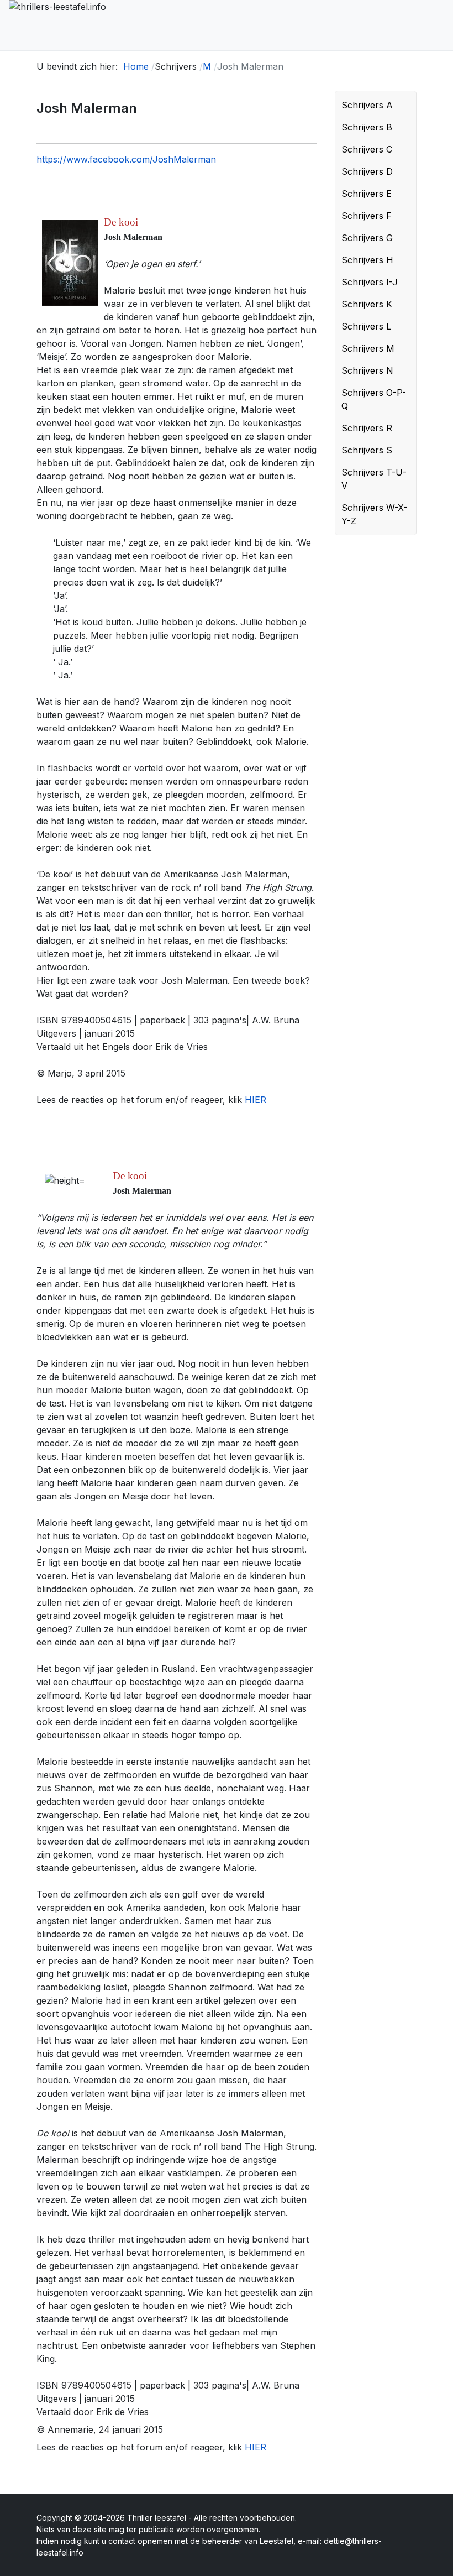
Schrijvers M (368, 348)
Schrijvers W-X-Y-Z (374, 514)
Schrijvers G (367, 238)
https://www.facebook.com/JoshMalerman (126, 159)
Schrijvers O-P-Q (374, 399)
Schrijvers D (367, 171)
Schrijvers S (367, 450)
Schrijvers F (367, 216)
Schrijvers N (367, 370)
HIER (256, 1100)
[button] (405, 105)
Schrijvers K (367, 304)
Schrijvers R (367, 428)
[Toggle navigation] (439, 25)
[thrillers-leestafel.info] (84, 25)
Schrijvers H (367, 260)
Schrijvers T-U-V (374, 479)
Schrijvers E (367, 194)
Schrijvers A (367, 105)
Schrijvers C (367, 149)
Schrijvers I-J (370, 282)
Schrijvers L (366, 326)
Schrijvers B (367, 127)
